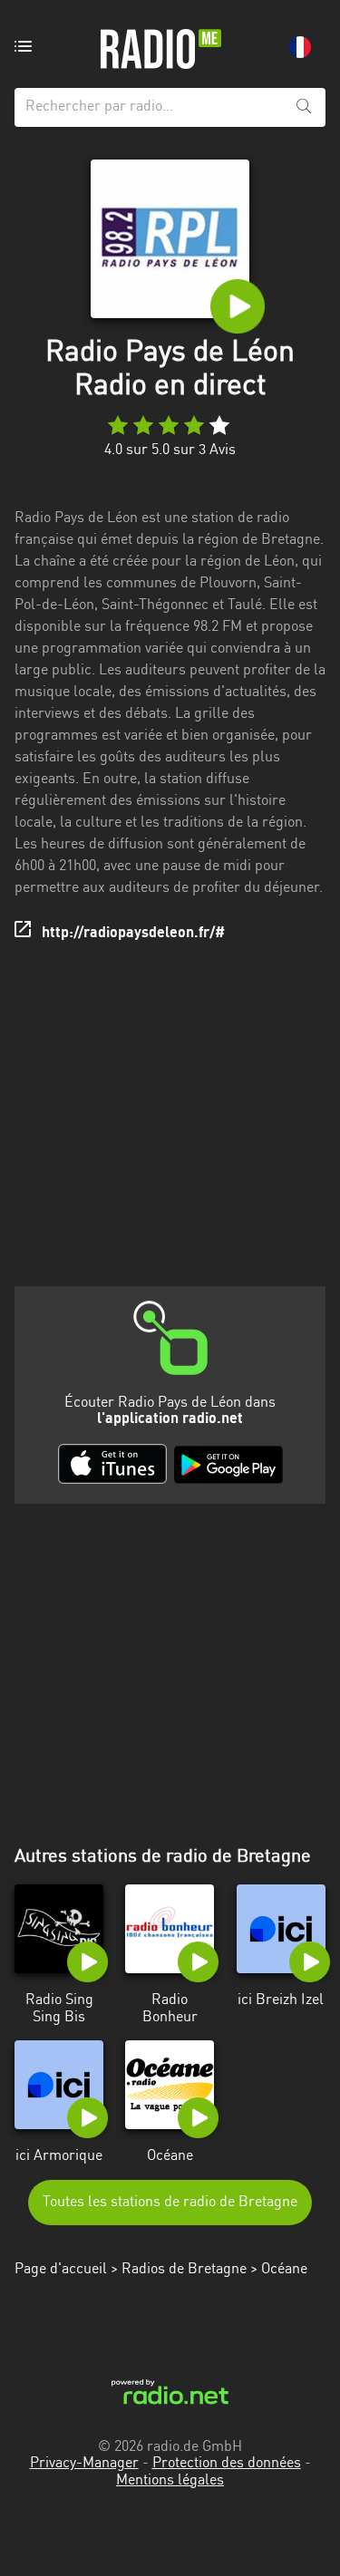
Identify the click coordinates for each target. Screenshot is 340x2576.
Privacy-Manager (84, 2464)
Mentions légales (170, 2481)
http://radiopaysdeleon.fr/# (133, 934)
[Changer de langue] (300, 47)
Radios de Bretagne (184, 2270)
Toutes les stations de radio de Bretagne (170, 2203)
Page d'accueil (61, 2270)
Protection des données (227, 2464)
